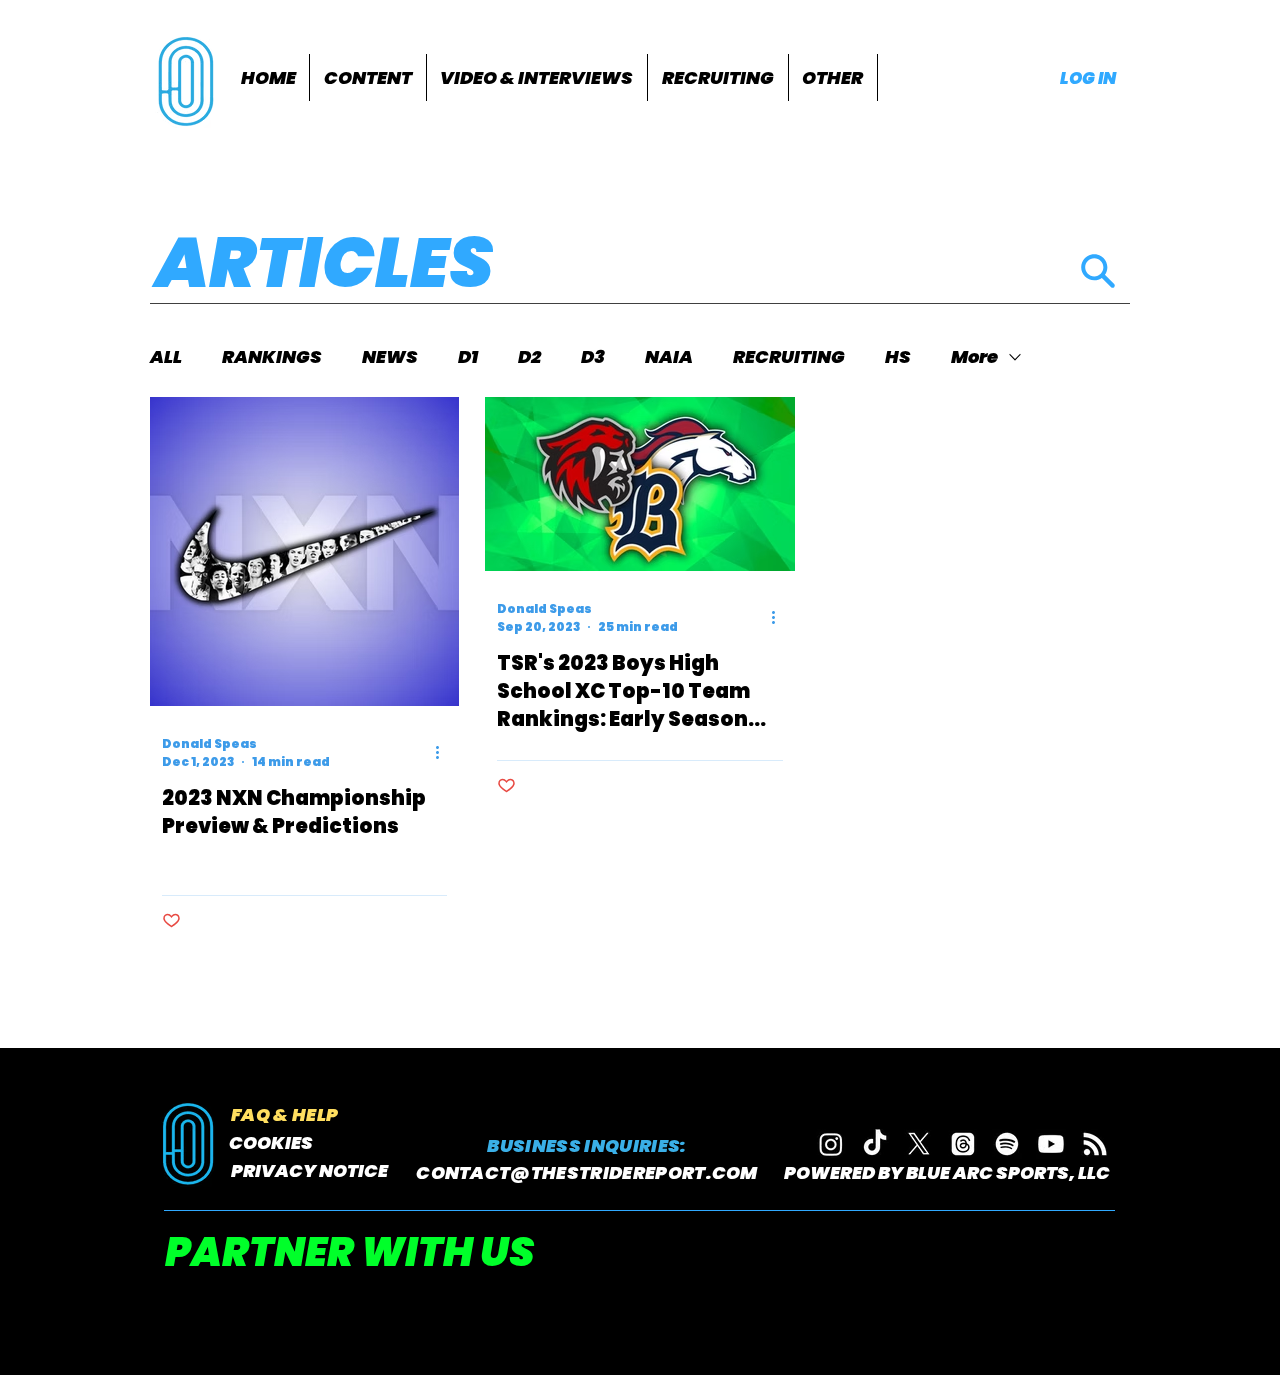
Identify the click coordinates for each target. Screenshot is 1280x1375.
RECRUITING (789, 357)
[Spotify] (1007, 1144)
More (974, 357)
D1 (468, 357)
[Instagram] (831, 1144)
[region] (188, 79)
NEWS (390, 357)
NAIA (669, 357)
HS (898, 357)
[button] (368, 77)
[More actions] (444, 753)
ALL (166, 357)
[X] (919, 1144)
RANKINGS (272, 357)
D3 (593, 357)
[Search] (1097, 270)
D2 (529, 357)
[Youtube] (1051, 1144)
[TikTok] (875, 1144)
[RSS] (1095, 1144)
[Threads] (963, 1144)
